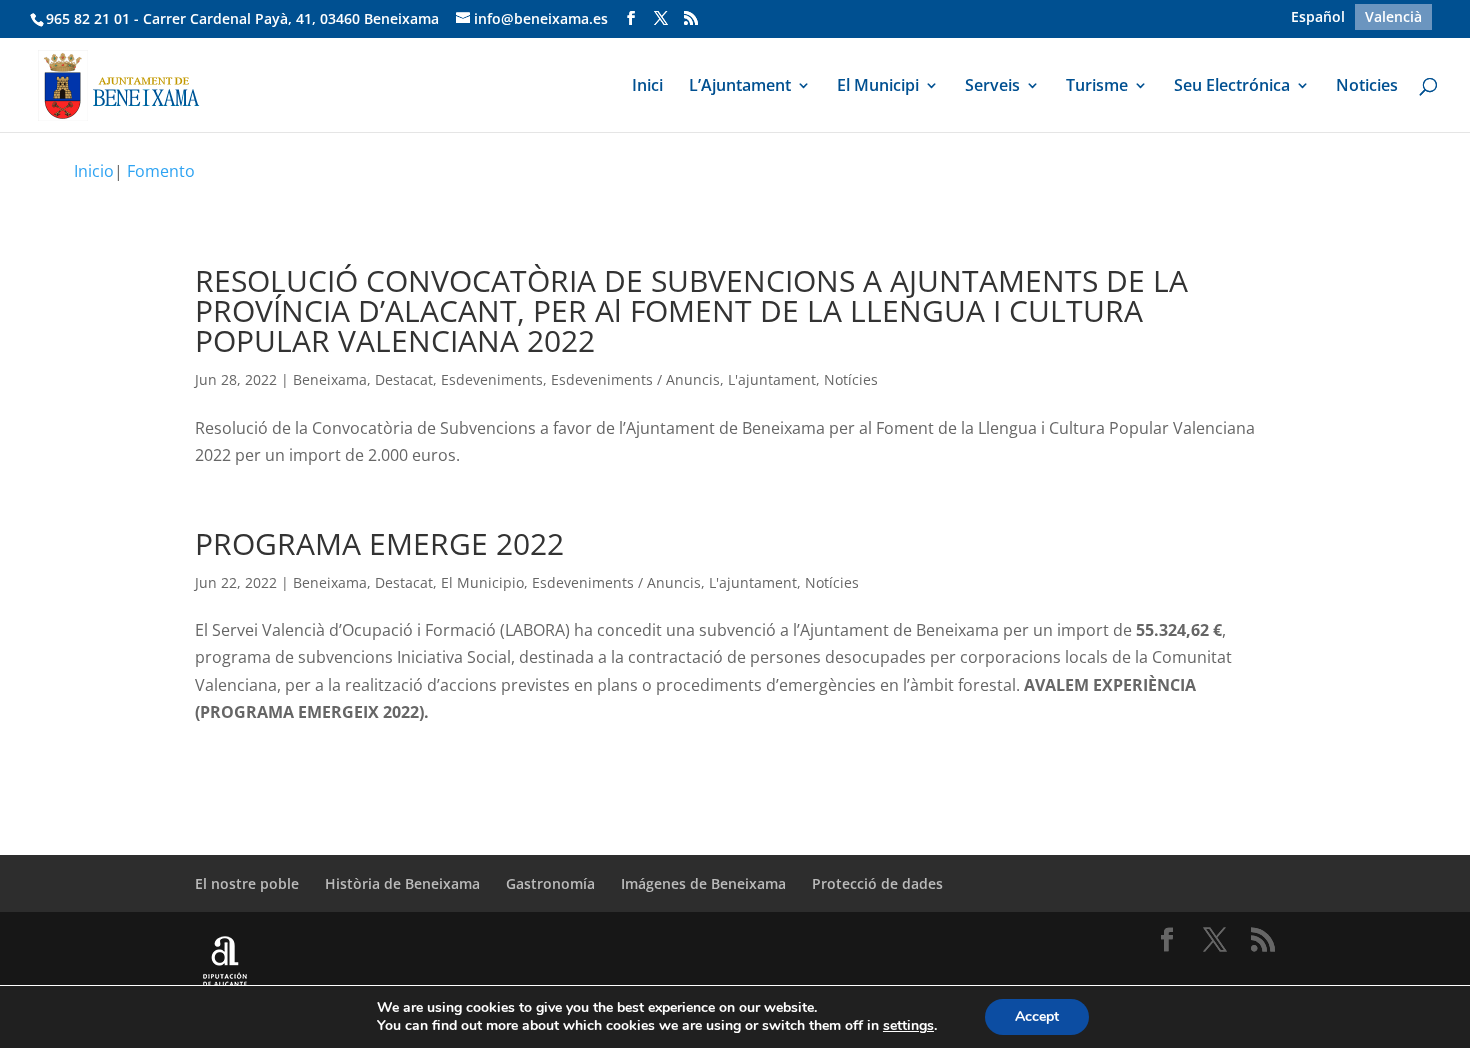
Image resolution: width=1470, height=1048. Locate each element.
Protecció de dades (877, 883)
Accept (1037, 1016)
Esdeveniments (492, 379)
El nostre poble (247, 883)
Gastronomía (550, 883)
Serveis (992, 87)
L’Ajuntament (740, 87)
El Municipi (878, 87)
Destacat (404, 379)
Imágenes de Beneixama (703, 883)
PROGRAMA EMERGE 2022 (379, 543)
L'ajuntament (772, 379)
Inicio (94, 171)
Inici (647, 87)
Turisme (1097, 87)
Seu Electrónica (1232, 87)
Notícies (851, 379)
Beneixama (330, 379)
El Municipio (482, 582)
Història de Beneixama (402, 883)
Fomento (161, 171)
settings (908, 1026)
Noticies (1367, 87)
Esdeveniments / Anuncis (635, 379)
